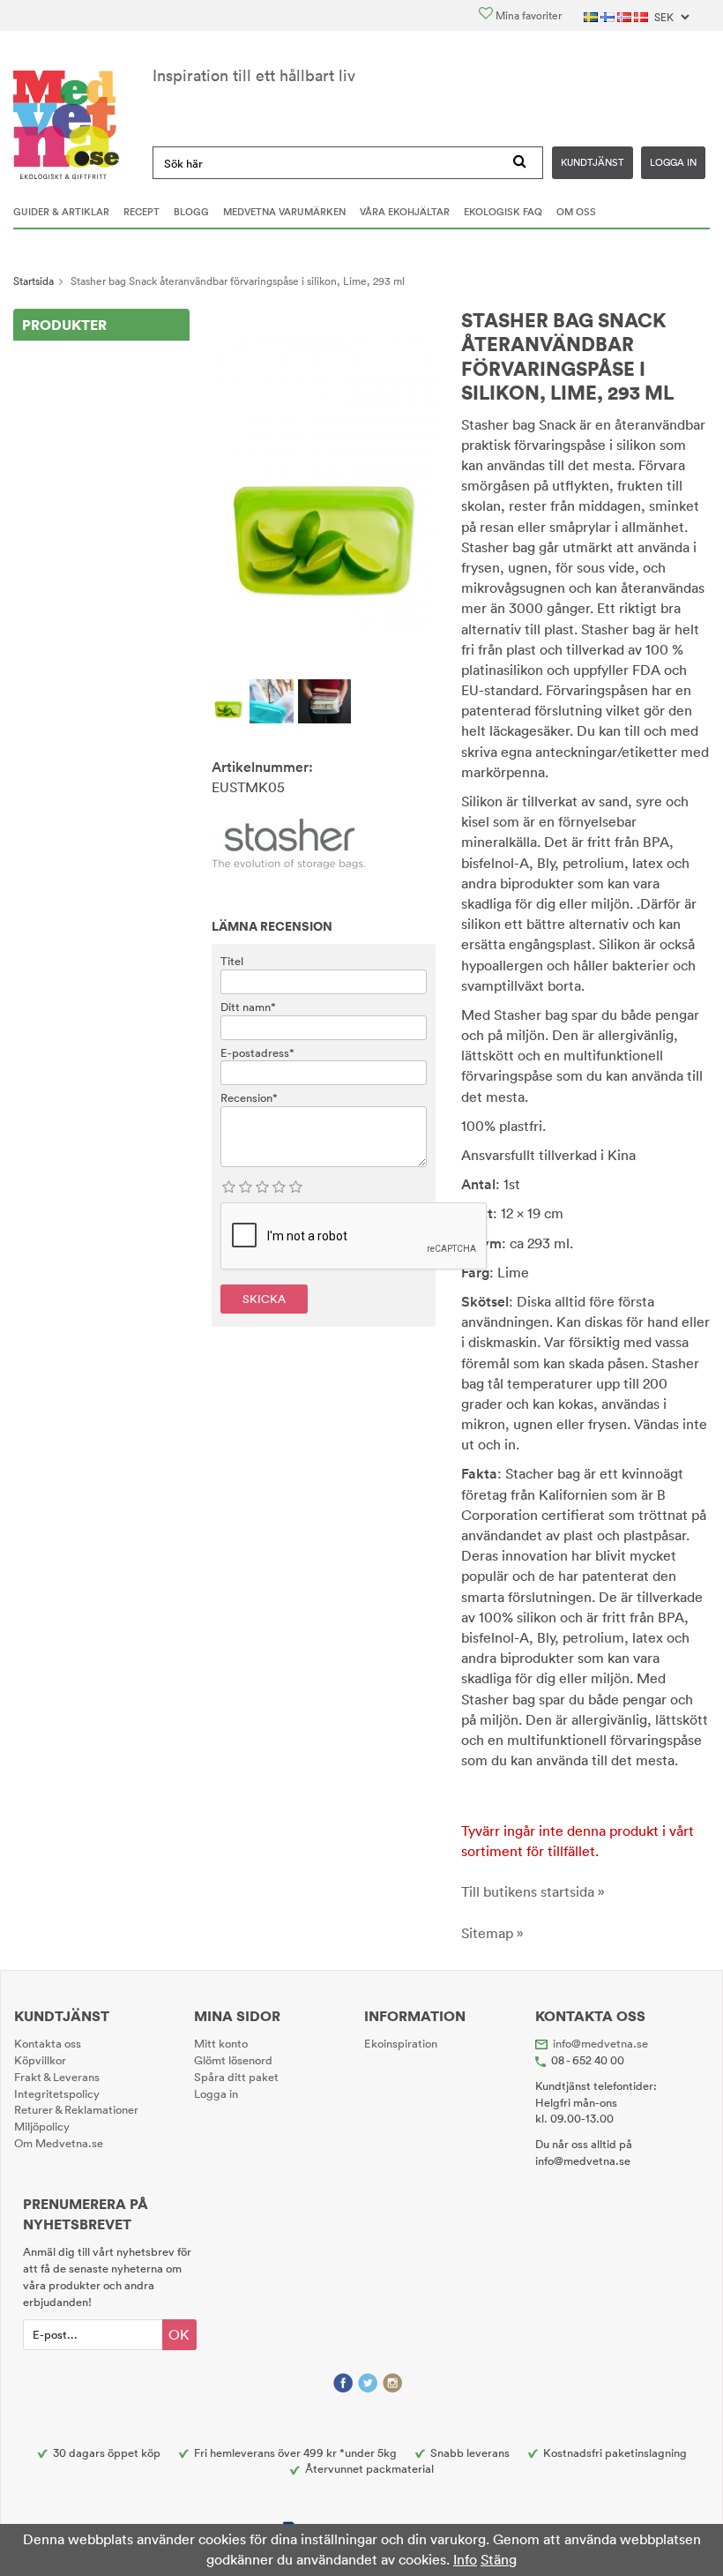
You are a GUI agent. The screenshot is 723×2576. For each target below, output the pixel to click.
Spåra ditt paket (236, 2077)
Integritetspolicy (57, 2093)
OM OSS (576, 212)
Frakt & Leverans (57, 2077)
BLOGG (191, 212)
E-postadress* (257, 1052)
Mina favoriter (527, 15)
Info (465, 2559)
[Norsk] (626, 15)
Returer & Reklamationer (76, 2109)
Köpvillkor (40, 2060)
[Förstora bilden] (324, 485)
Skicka (264, 1299)
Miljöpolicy (42, 2126)
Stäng (499, 2559)
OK (179, 2334)
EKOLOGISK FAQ (503, 212)
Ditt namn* (248, 1007)
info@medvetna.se (600, 2043)
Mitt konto (221, 2043)
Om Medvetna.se (59, 2143)
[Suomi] (609, 15)
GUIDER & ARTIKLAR (61, 212)
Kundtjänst (593, 162)
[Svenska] (592, 15)
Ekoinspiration (401, 2043)
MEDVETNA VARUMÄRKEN (284, 212)
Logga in (673, 162)
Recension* (249, 1097)
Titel (232, 961)
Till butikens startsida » (533, 1891)
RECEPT (142, 212)
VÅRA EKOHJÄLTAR (405, 212)
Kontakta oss (48, 2043)
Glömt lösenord (233, 2060)
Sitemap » (492, 1933)
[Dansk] (642, 15)
